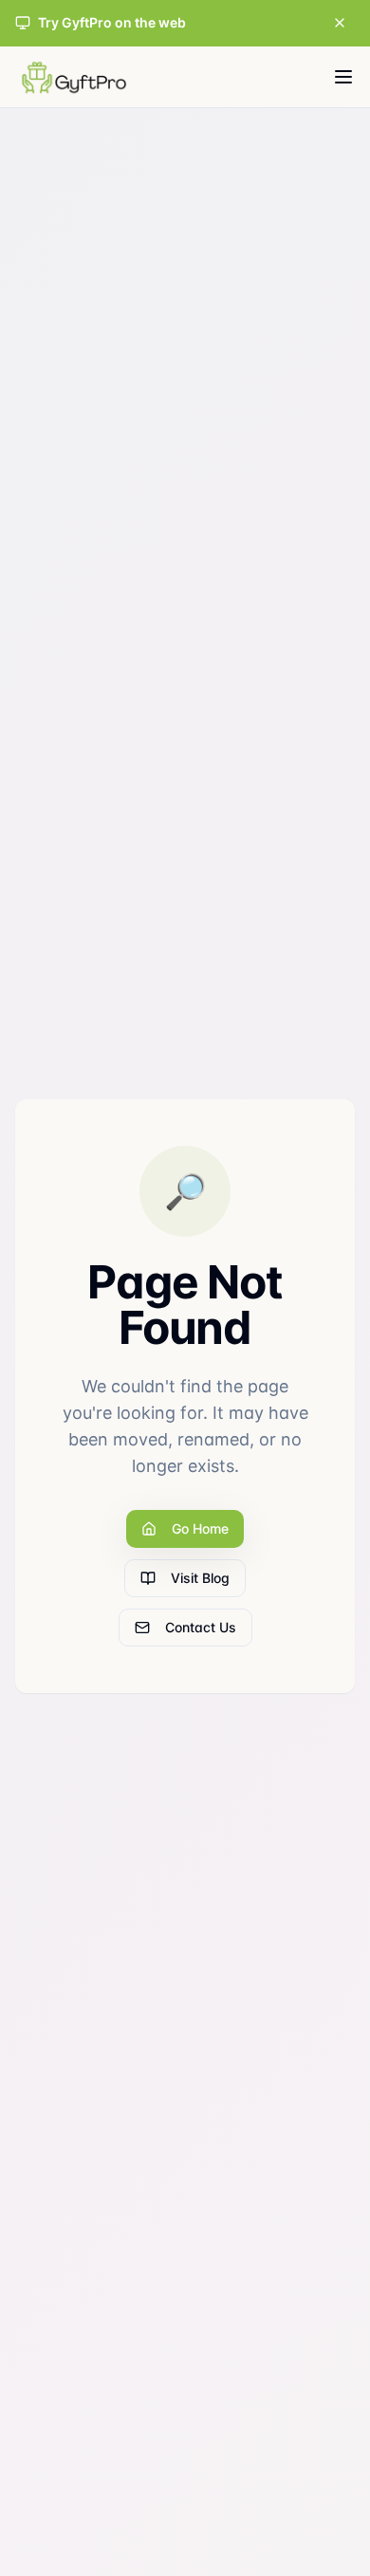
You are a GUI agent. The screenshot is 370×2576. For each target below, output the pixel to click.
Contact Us (201, 1627)
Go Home (200, 1528)
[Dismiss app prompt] (340, 23)
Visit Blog (200, 1578)
